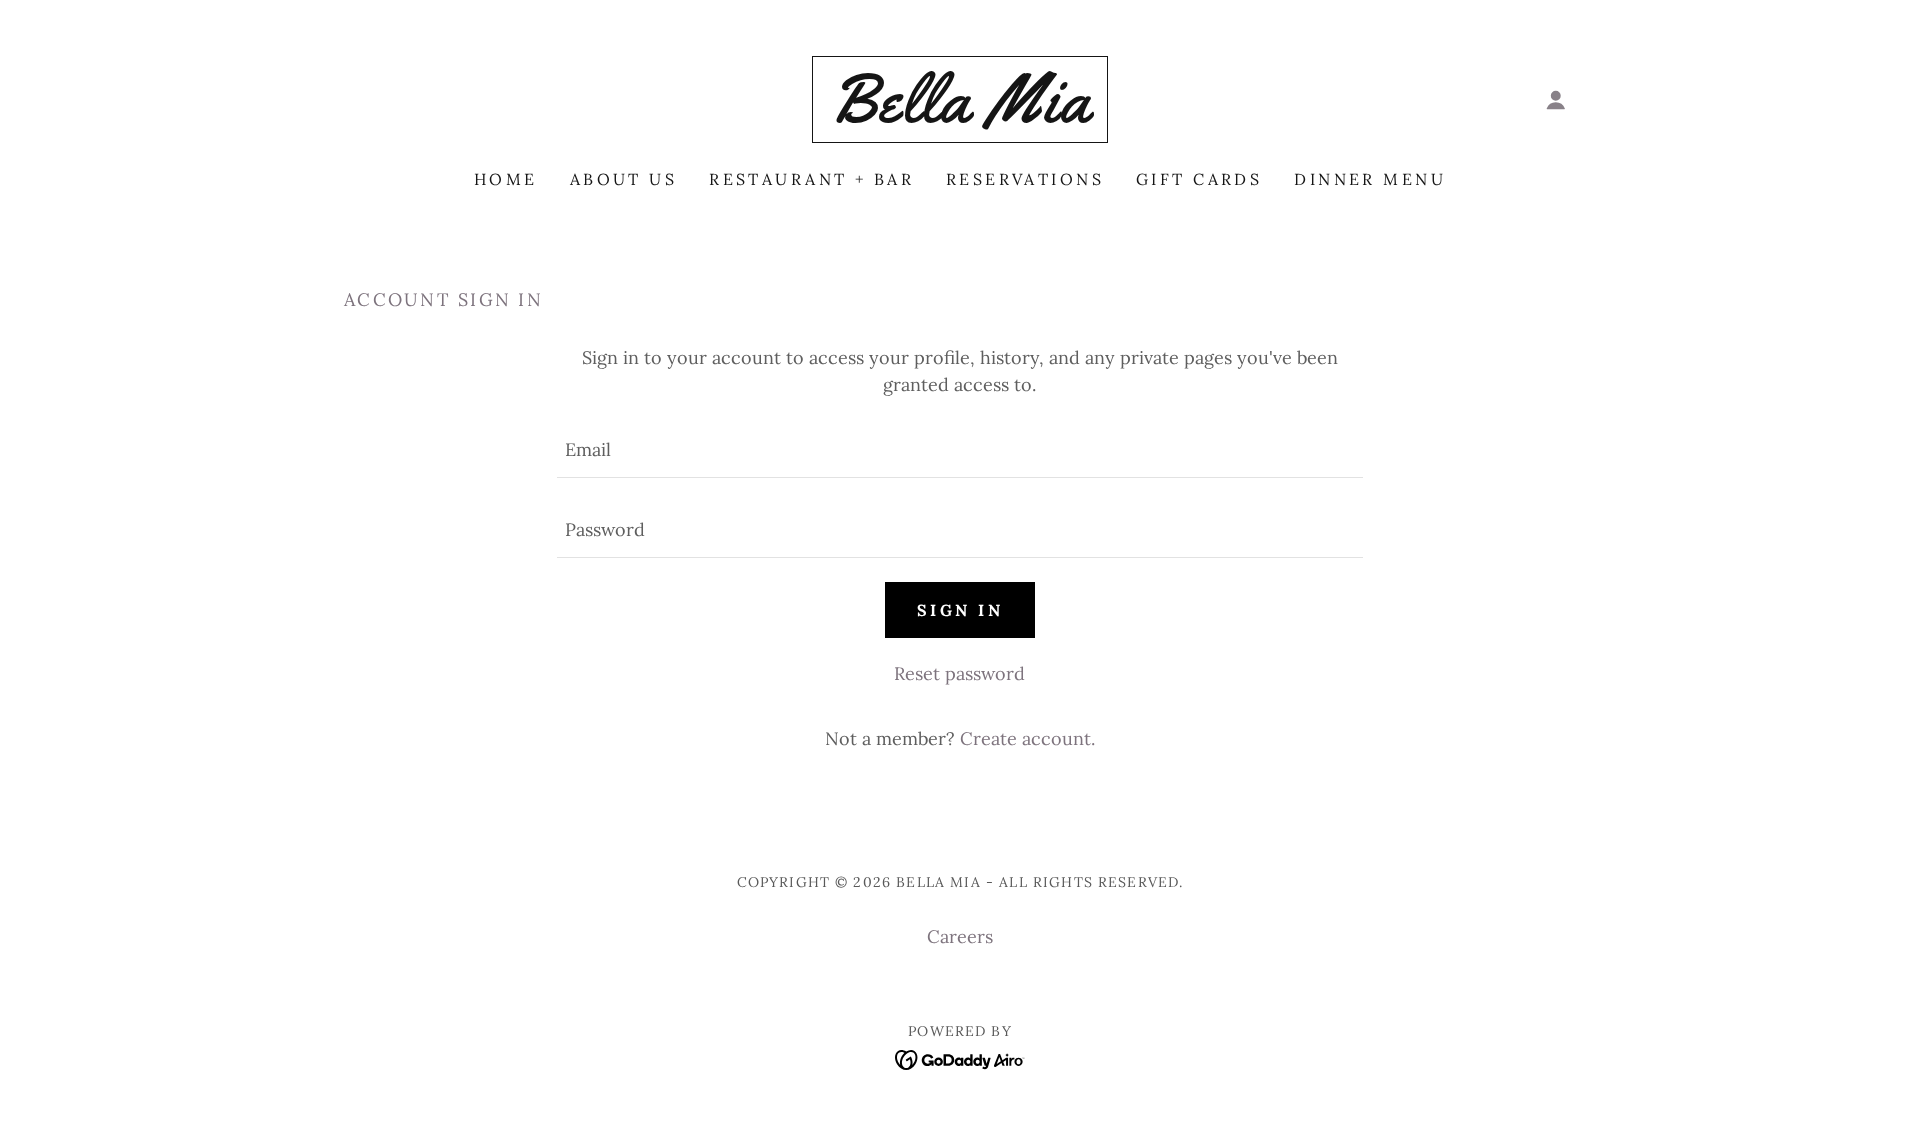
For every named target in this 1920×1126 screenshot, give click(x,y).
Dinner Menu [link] (1370, 179)
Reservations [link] (1025, 179)
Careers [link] (960, 936)
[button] (1556, 100)
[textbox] (959, 450)
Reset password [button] (959, 673)
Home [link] (506, 179)
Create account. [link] (1027, 738)
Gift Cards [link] (1199, 179)
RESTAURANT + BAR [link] (811, 179)
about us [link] (623, 179)
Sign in (960, 610)
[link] (960, 115)
